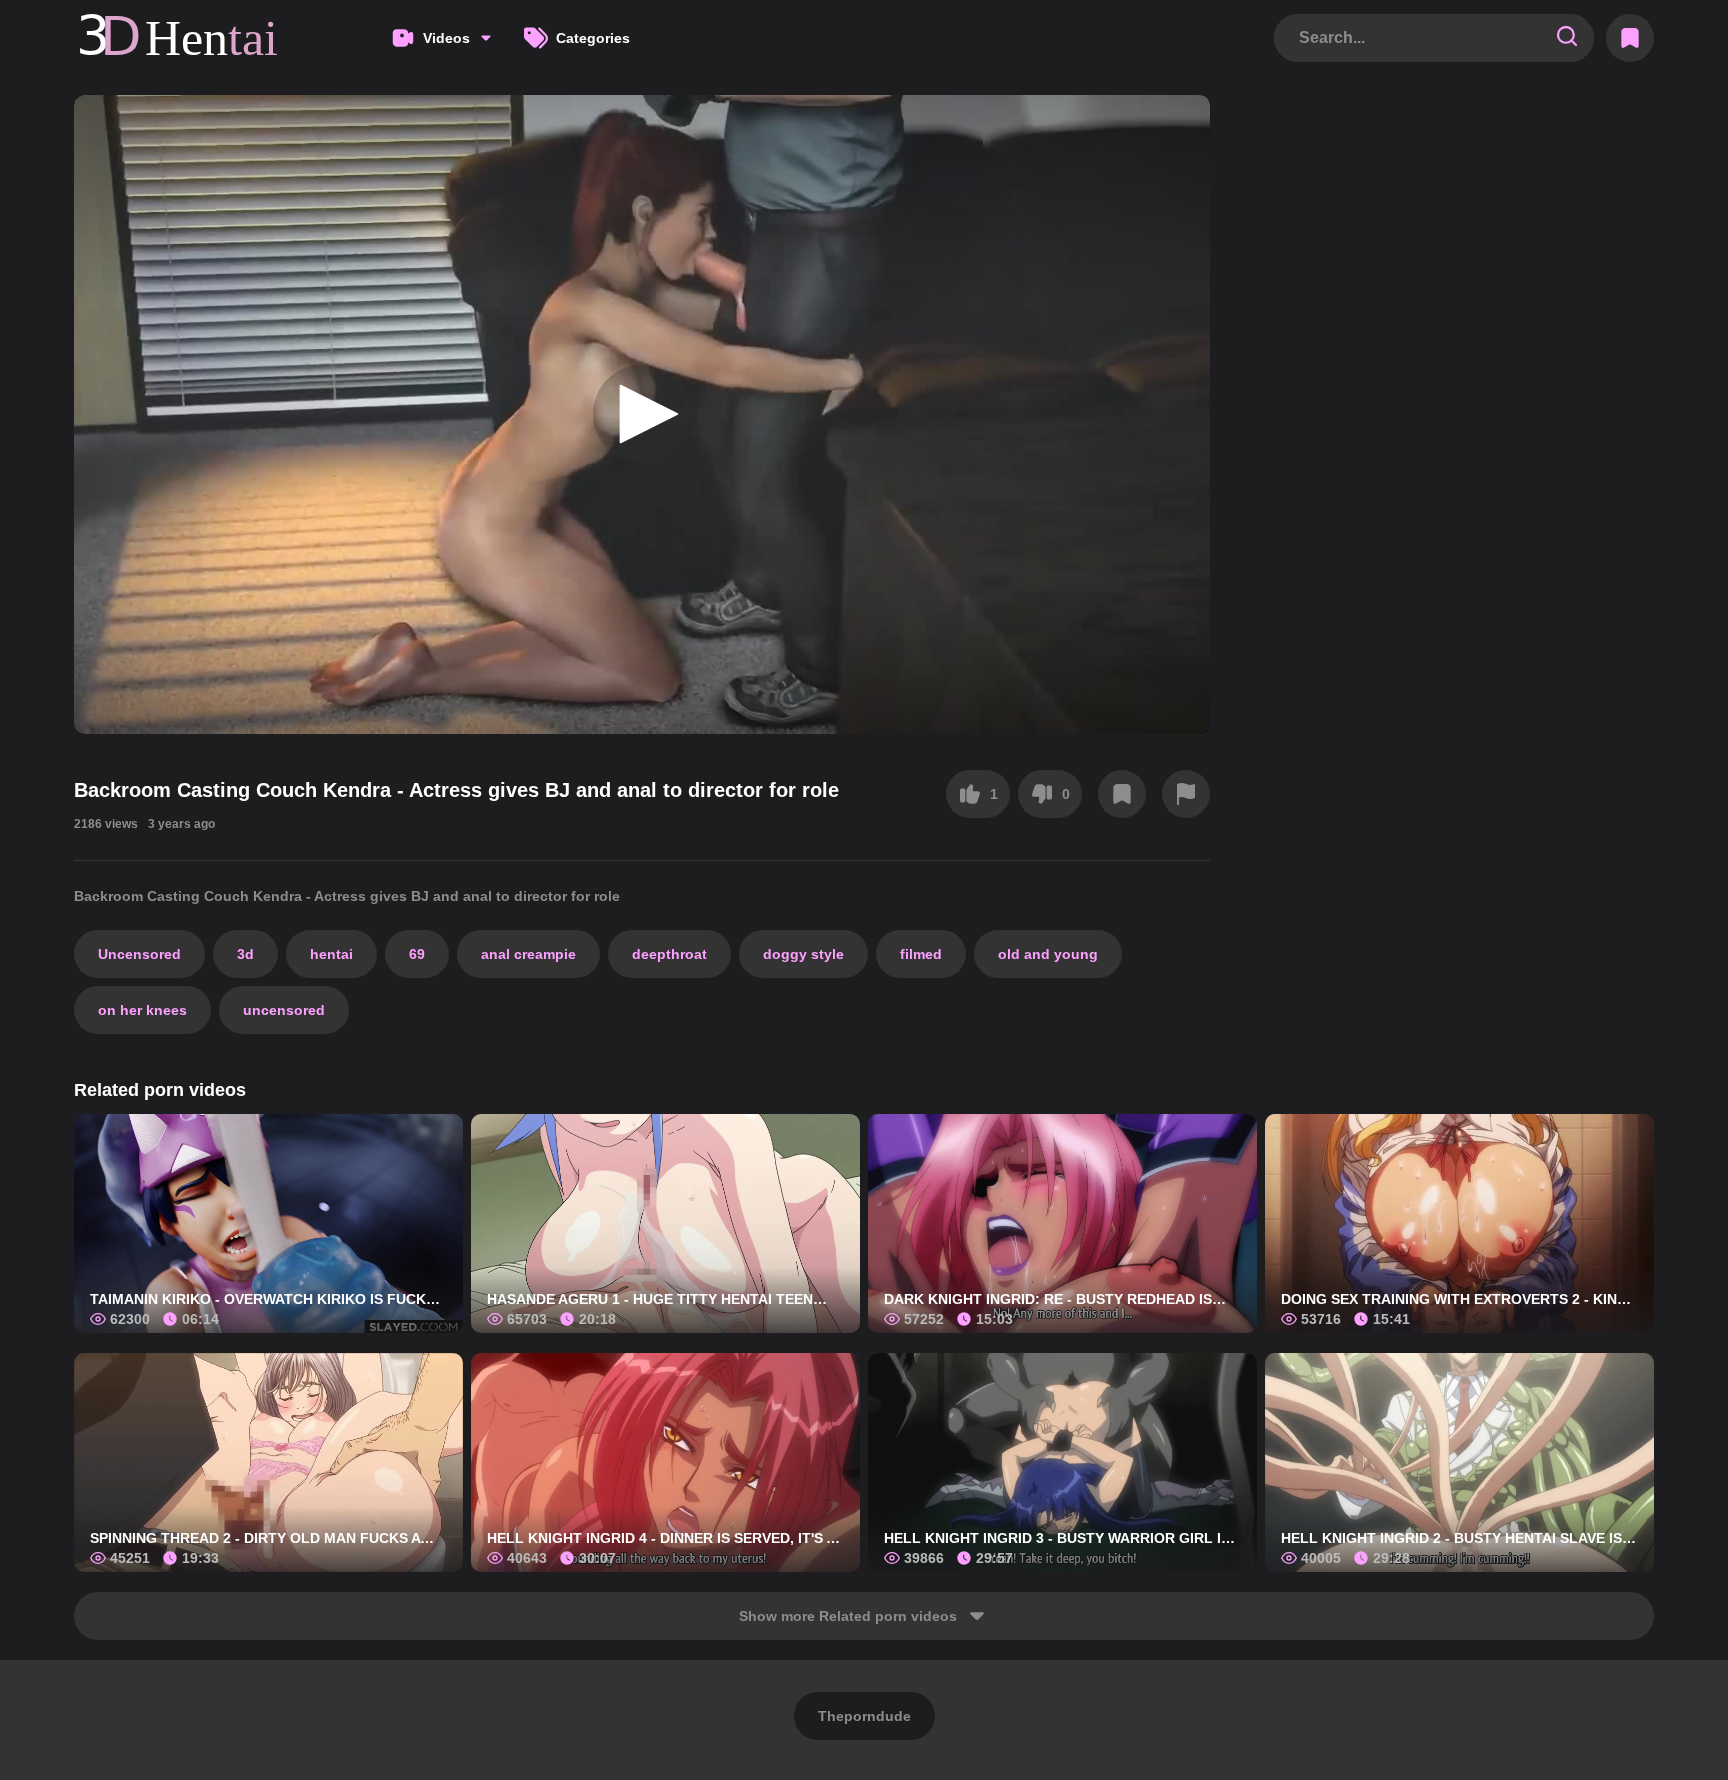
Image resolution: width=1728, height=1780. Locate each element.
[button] (642, 414)
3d (245, 954)
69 (417, 954)
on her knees (142, 1010)
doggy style (803, 954)
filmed (921, 954)
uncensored (284, 1010)
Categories (593, 38)
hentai (331, 954)
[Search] (1567, 37)
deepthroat (669, 954)
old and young (1048, 954)
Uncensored (139, 954)
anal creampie (528, 954)
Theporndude (864, 1716)
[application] (642, 414)
